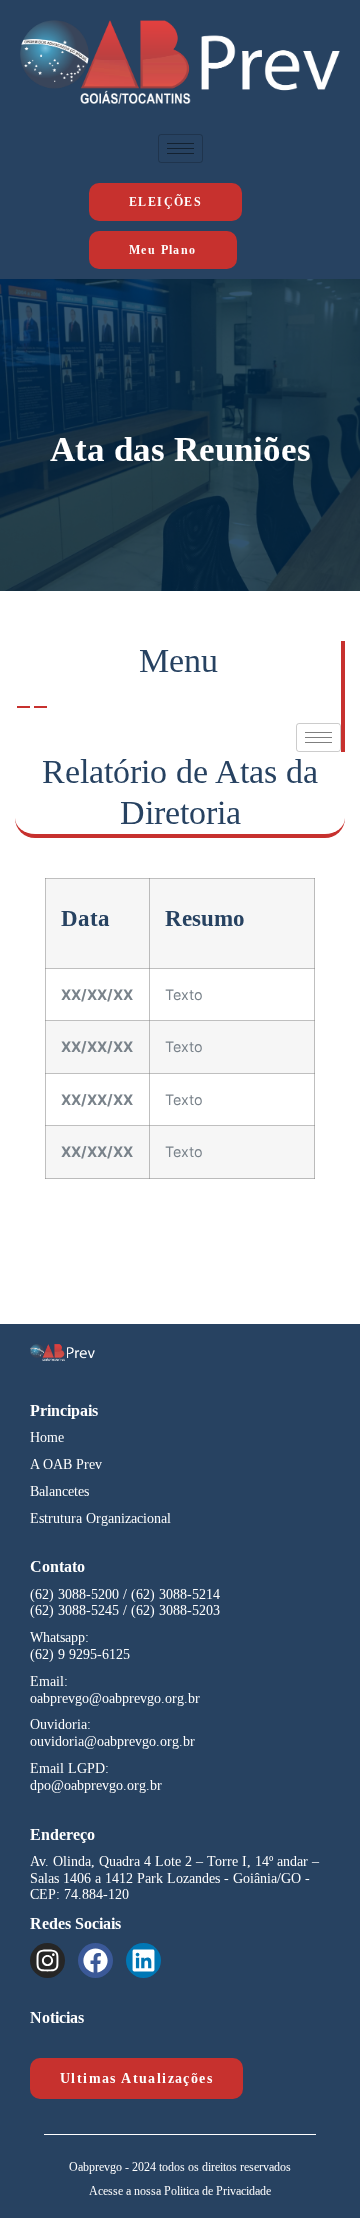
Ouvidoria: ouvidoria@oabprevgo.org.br (112, 1733)
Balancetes (59, 1491)
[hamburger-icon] (180, 148)
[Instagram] (47, 1960)
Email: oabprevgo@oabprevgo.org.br (115, 1690)
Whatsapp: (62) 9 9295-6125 (80, 1646)
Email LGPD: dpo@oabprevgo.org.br (96, 1777)
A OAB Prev (66, 1464)
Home (47, 1437)
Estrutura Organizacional (100, 1518)
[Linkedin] (143, 1960)
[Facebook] (95, 1960)
